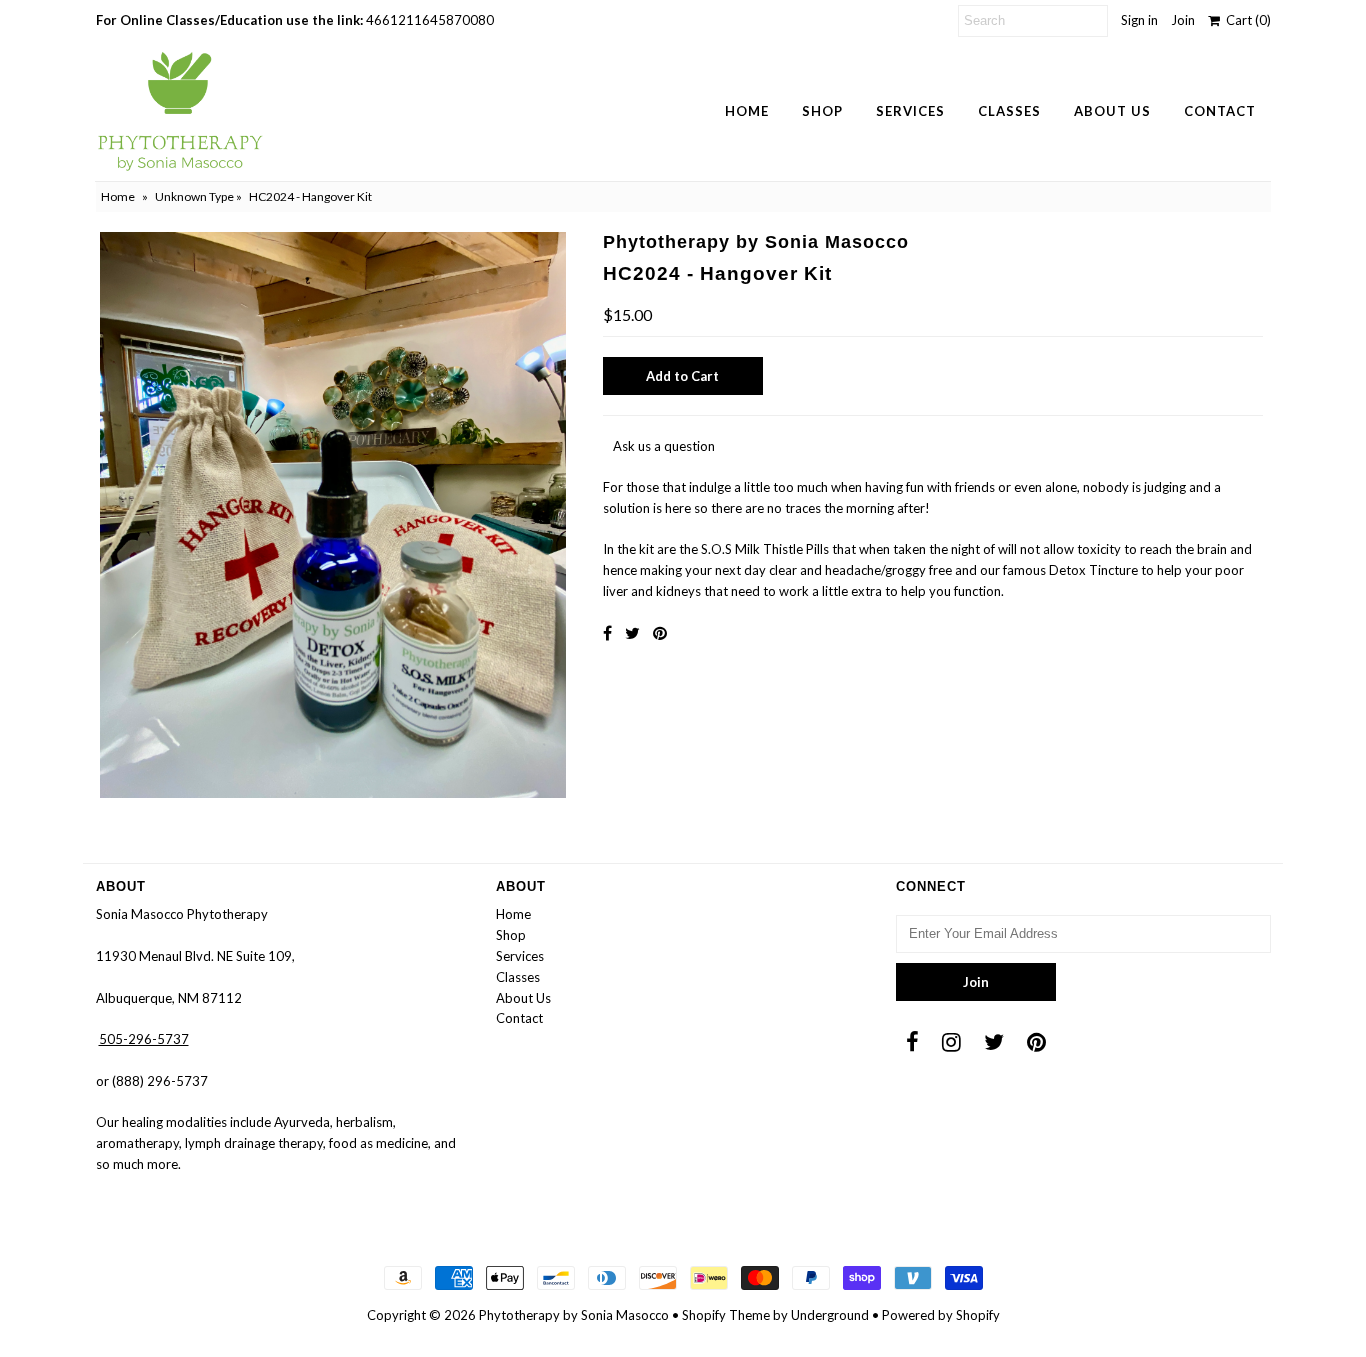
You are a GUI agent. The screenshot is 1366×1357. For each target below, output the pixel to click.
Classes (1009, 111)
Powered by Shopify (941, 1315)
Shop (822, 111)
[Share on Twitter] (632, 632)
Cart (1245, 20)
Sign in (1139, 20)
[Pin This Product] (660, 632)
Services (910, 111)
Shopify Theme (726, 1315)
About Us (1112, 111)
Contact (1220, 111)
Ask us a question (664, 446)
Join (1183, 20)
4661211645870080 (430, 20)
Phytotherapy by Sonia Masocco (574, 1315)
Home (747, 111)
